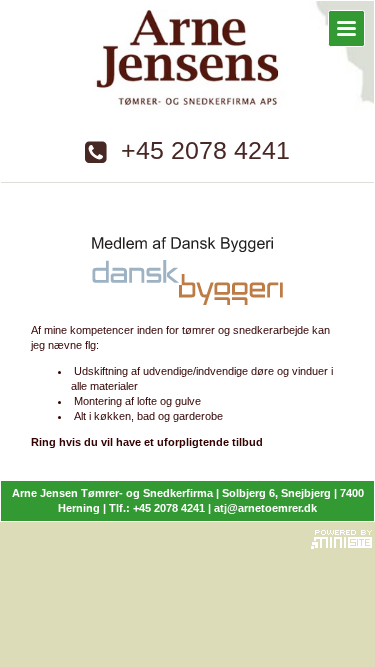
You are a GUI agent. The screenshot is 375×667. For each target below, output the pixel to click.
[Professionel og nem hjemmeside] (342, 537)
